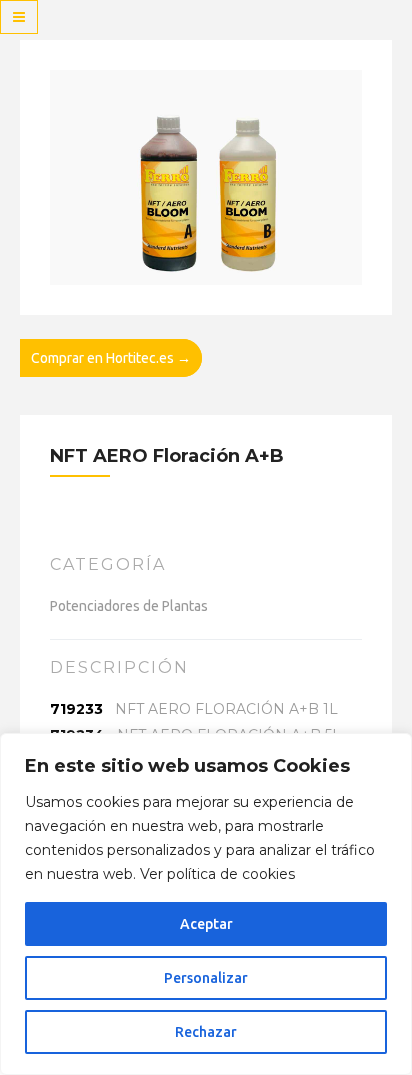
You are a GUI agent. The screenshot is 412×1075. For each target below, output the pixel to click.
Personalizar (206, 978)
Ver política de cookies (217, 874)
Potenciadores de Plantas (129, 606)
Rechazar (206, 1032)
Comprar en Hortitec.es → (111, 358)
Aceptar (206, 924)
